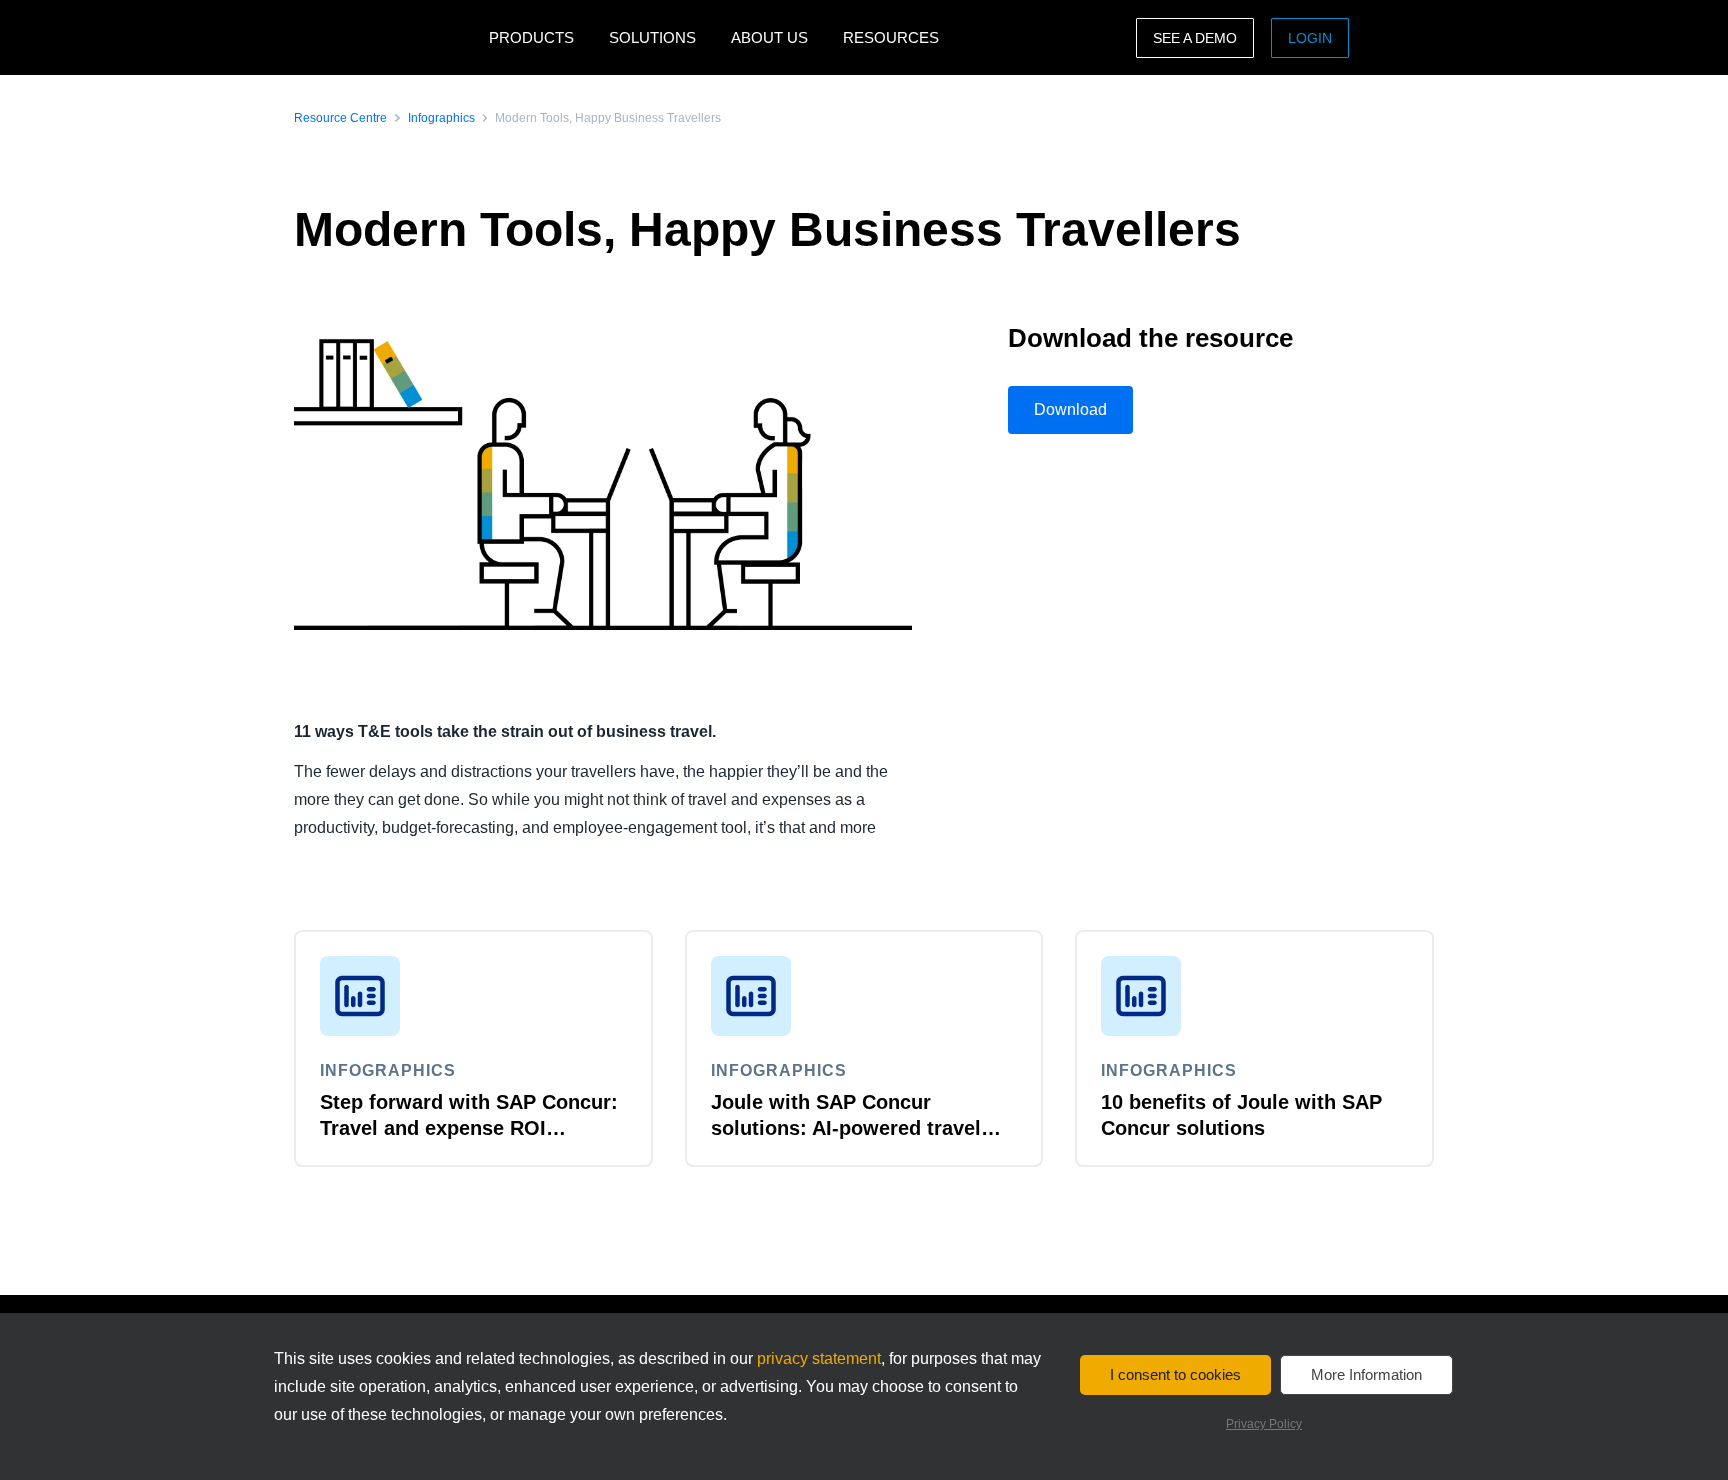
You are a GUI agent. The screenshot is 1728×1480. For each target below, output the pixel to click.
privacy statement (819, 1358)
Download (1070, 409)
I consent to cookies (1175, 1374)
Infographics (441, 118)
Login (1310, 38)
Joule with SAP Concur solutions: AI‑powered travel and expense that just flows (846, 1128)
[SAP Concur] (386, 37)
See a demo (1195, 38)
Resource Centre (340, 118)
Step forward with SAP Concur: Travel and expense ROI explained (469, 1128)
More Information (1366, 1374)
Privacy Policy (1264, 1424)
